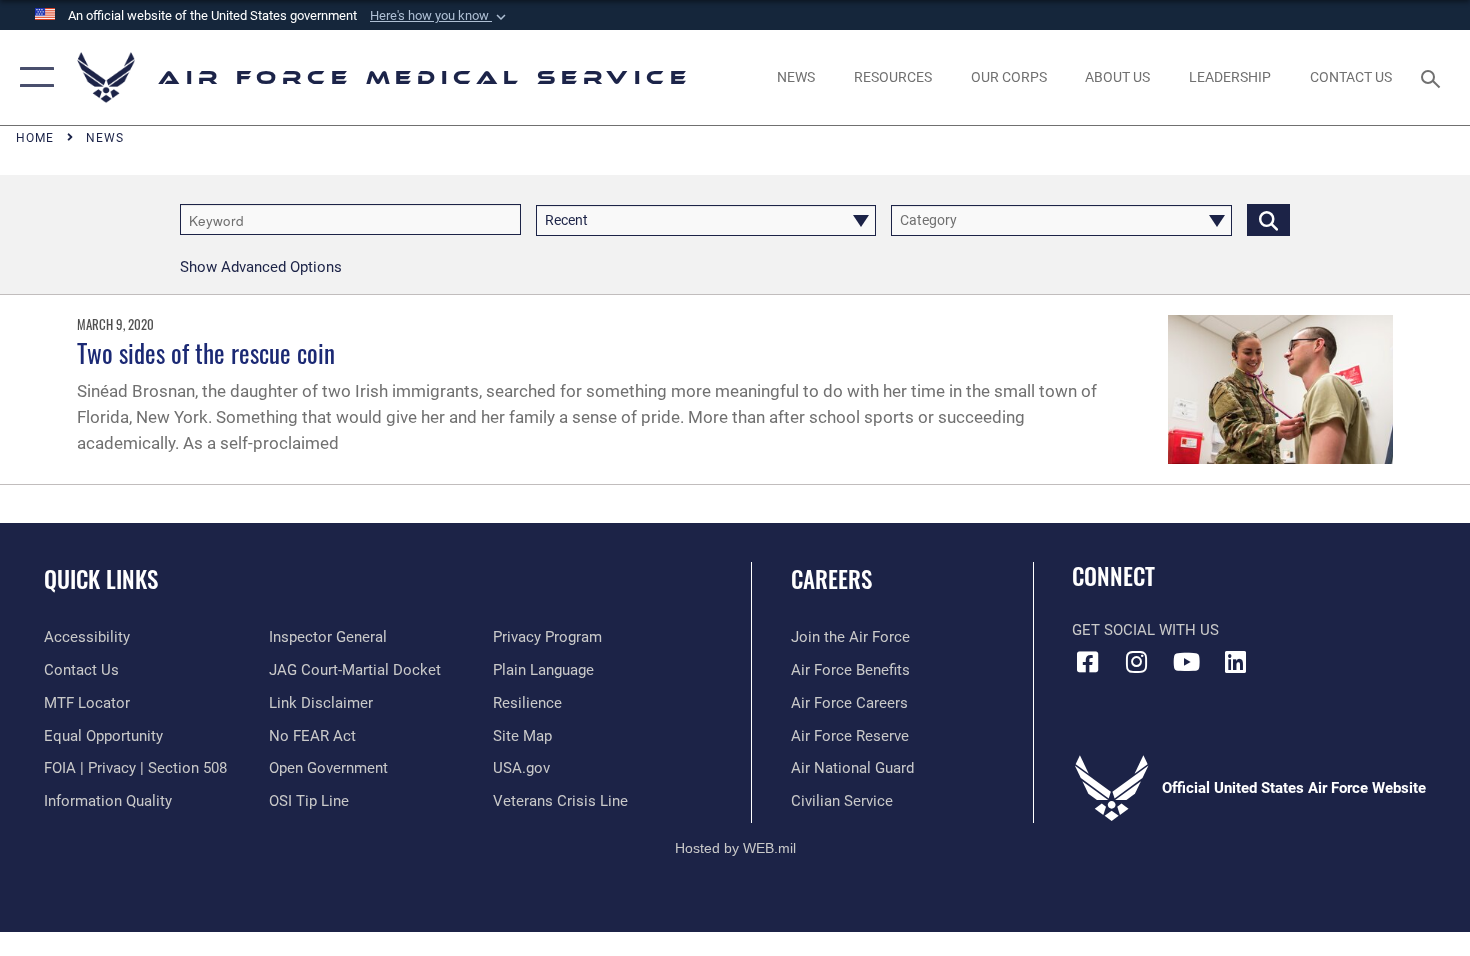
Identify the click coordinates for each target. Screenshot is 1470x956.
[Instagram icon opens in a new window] (1137, 662)
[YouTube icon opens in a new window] (1186, 662)
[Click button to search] (1268, 219)
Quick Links (101, 579)
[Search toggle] (1433, 77)
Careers (831, 579)
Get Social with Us (1145, 630)
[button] (440, 16)
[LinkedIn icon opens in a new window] (1235, 662)
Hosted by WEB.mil (735, 848)
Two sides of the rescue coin (206, 352)
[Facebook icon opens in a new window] (1087, 662)
